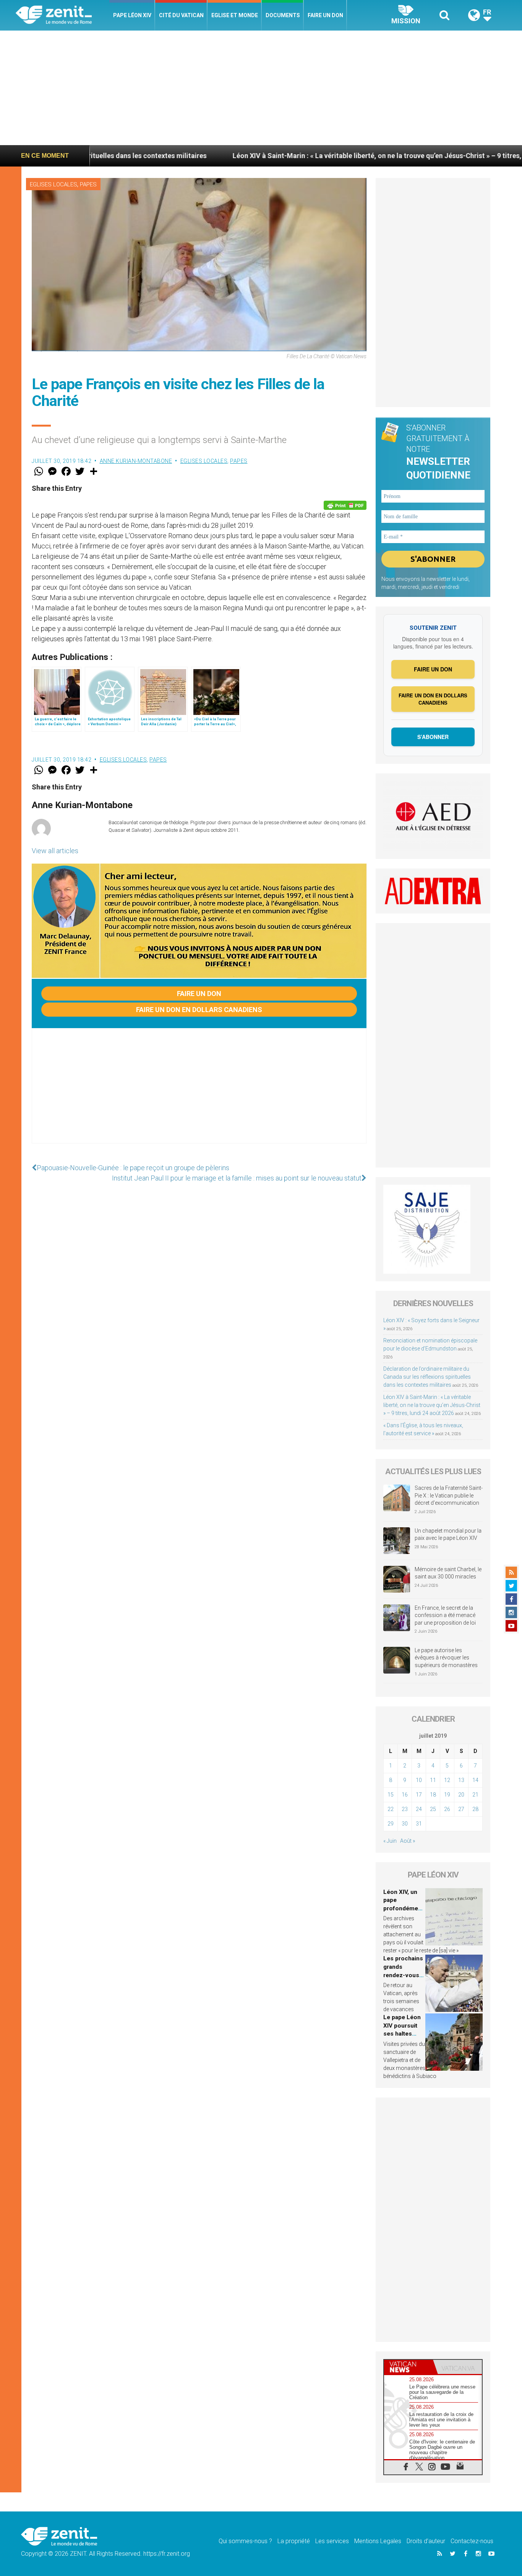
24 (419, 1809)
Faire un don (325, 15)
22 (391, 1809)
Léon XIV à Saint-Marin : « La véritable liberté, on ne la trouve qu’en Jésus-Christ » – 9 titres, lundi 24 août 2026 (315, 156)
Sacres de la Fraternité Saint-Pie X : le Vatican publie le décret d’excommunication (449, 1495)
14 (475, 1780)
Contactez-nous (472, 2541)
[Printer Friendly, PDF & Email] (345, 505)
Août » (408, 1841)
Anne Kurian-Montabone (136, 461)
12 (447, 1780)
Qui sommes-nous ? (245, 2541)
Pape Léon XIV (132, 15)
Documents (283, 15)
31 (419, 1824)
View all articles (55, 851)
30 (405, 1824)
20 (461, 1795)
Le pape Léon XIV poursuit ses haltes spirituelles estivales (402, 2034)
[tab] (409, 2367)
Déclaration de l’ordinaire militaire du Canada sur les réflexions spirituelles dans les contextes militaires (427, 1377)
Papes (88, 184)
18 (433, 1795)
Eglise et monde (235, 15)
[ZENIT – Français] (62, 15)
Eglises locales (53, 184)
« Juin (390, 1841)
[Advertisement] (261, 88)
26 (447, 1809)
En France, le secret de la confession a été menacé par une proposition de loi (445, 1615)
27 (461, 1809)
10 (419, 1780)
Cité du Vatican (181, 15)
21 (475, 1795)
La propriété (294, 2541)
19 (447, 1795)
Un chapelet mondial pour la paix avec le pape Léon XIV (448, 1535)
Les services (332, 2541)
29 (391, 1824)
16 (405, 1795)
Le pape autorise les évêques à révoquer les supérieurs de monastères (446, 1658)
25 (433, 1809)
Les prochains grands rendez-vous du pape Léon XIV (403, 1975)
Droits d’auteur (426, 2541)
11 (433, 1780)
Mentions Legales (378, 2541)
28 (475, 1809)
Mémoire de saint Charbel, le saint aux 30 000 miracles (448, 1573)
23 (405, 1809)
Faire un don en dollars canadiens (199, 1010)
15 (391, 1795)
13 (461, 1780)
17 (419, 1795)
